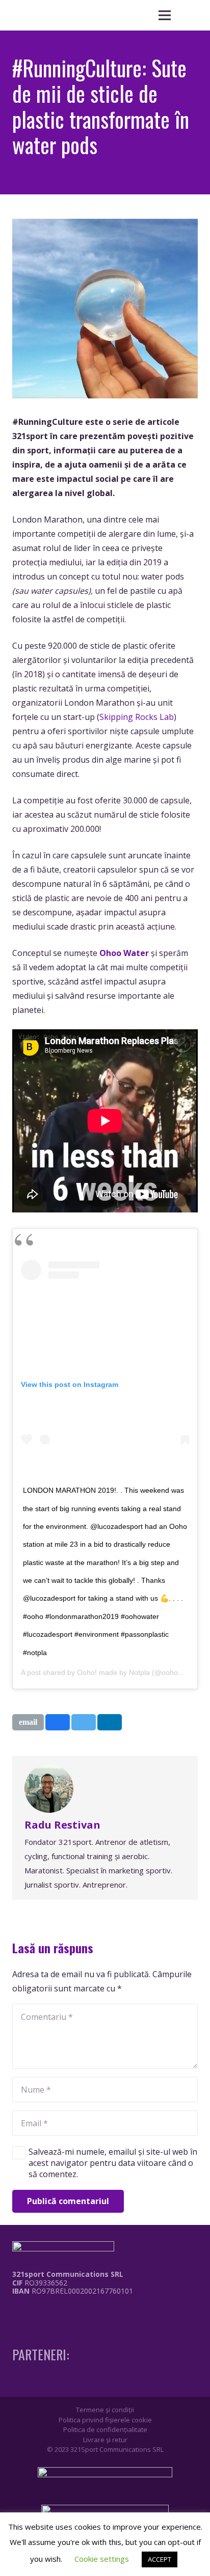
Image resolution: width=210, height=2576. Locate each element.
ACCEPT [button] (160, 2559)
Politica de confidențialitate (105, 2429)
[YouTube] (53, 2312)
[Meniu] (165, 15)
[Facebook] (15, 2312)
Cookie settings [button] (102, 2559)
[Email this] (28, 1722)
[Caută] (190, 15)
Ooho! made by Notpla (113, 1672)
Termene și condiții (105, 2410)
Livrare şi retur (105, 2440)
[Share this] (58, 1722)
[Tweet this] (84, 1722)
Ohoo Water (124, 953)
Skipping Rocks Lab (137, 717)
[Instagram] (34, 2312)
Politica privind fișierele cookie (105, 2420)
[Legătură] (65, 2315)
